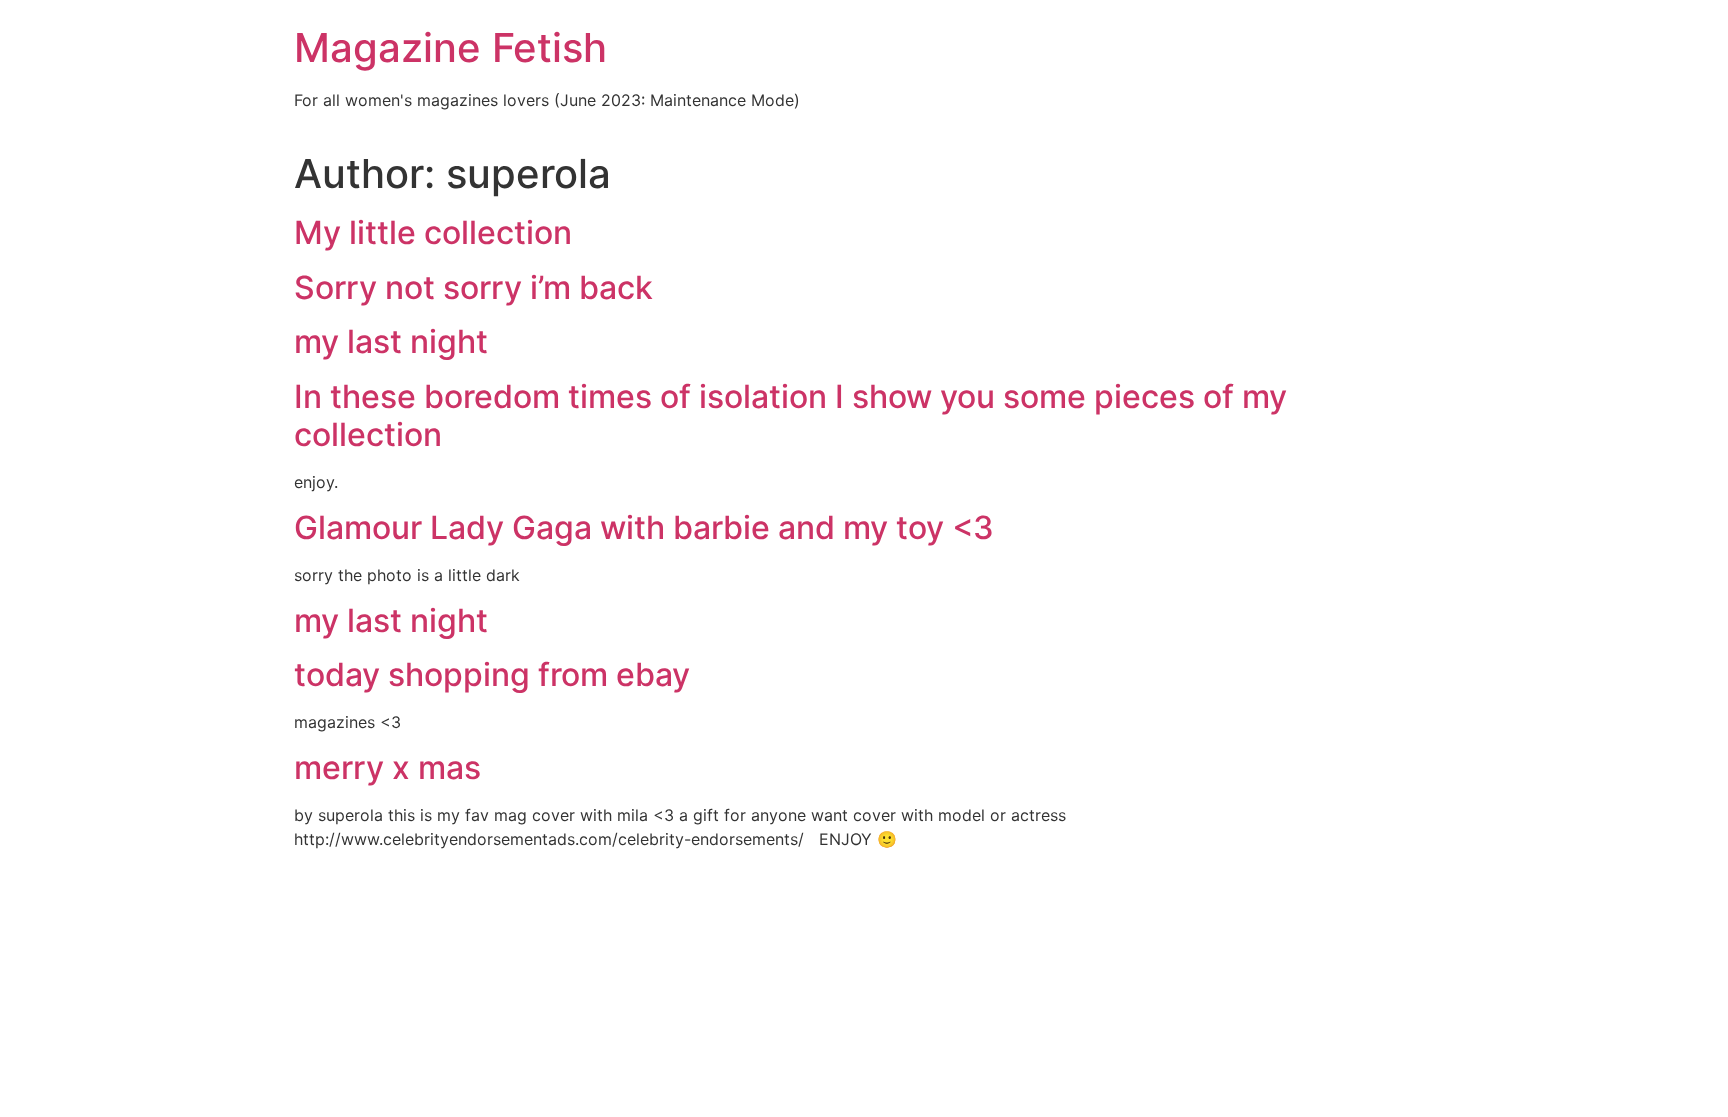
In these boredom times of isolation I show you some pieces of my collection (790, 415)
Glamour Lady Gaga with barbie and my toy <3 (644, 527)
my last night (391, 341)
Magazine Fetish (450, 47)
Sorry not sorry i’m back (473, 287)
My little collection (433, 232)
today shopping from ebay (492, 674)
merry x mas (387, 767)
